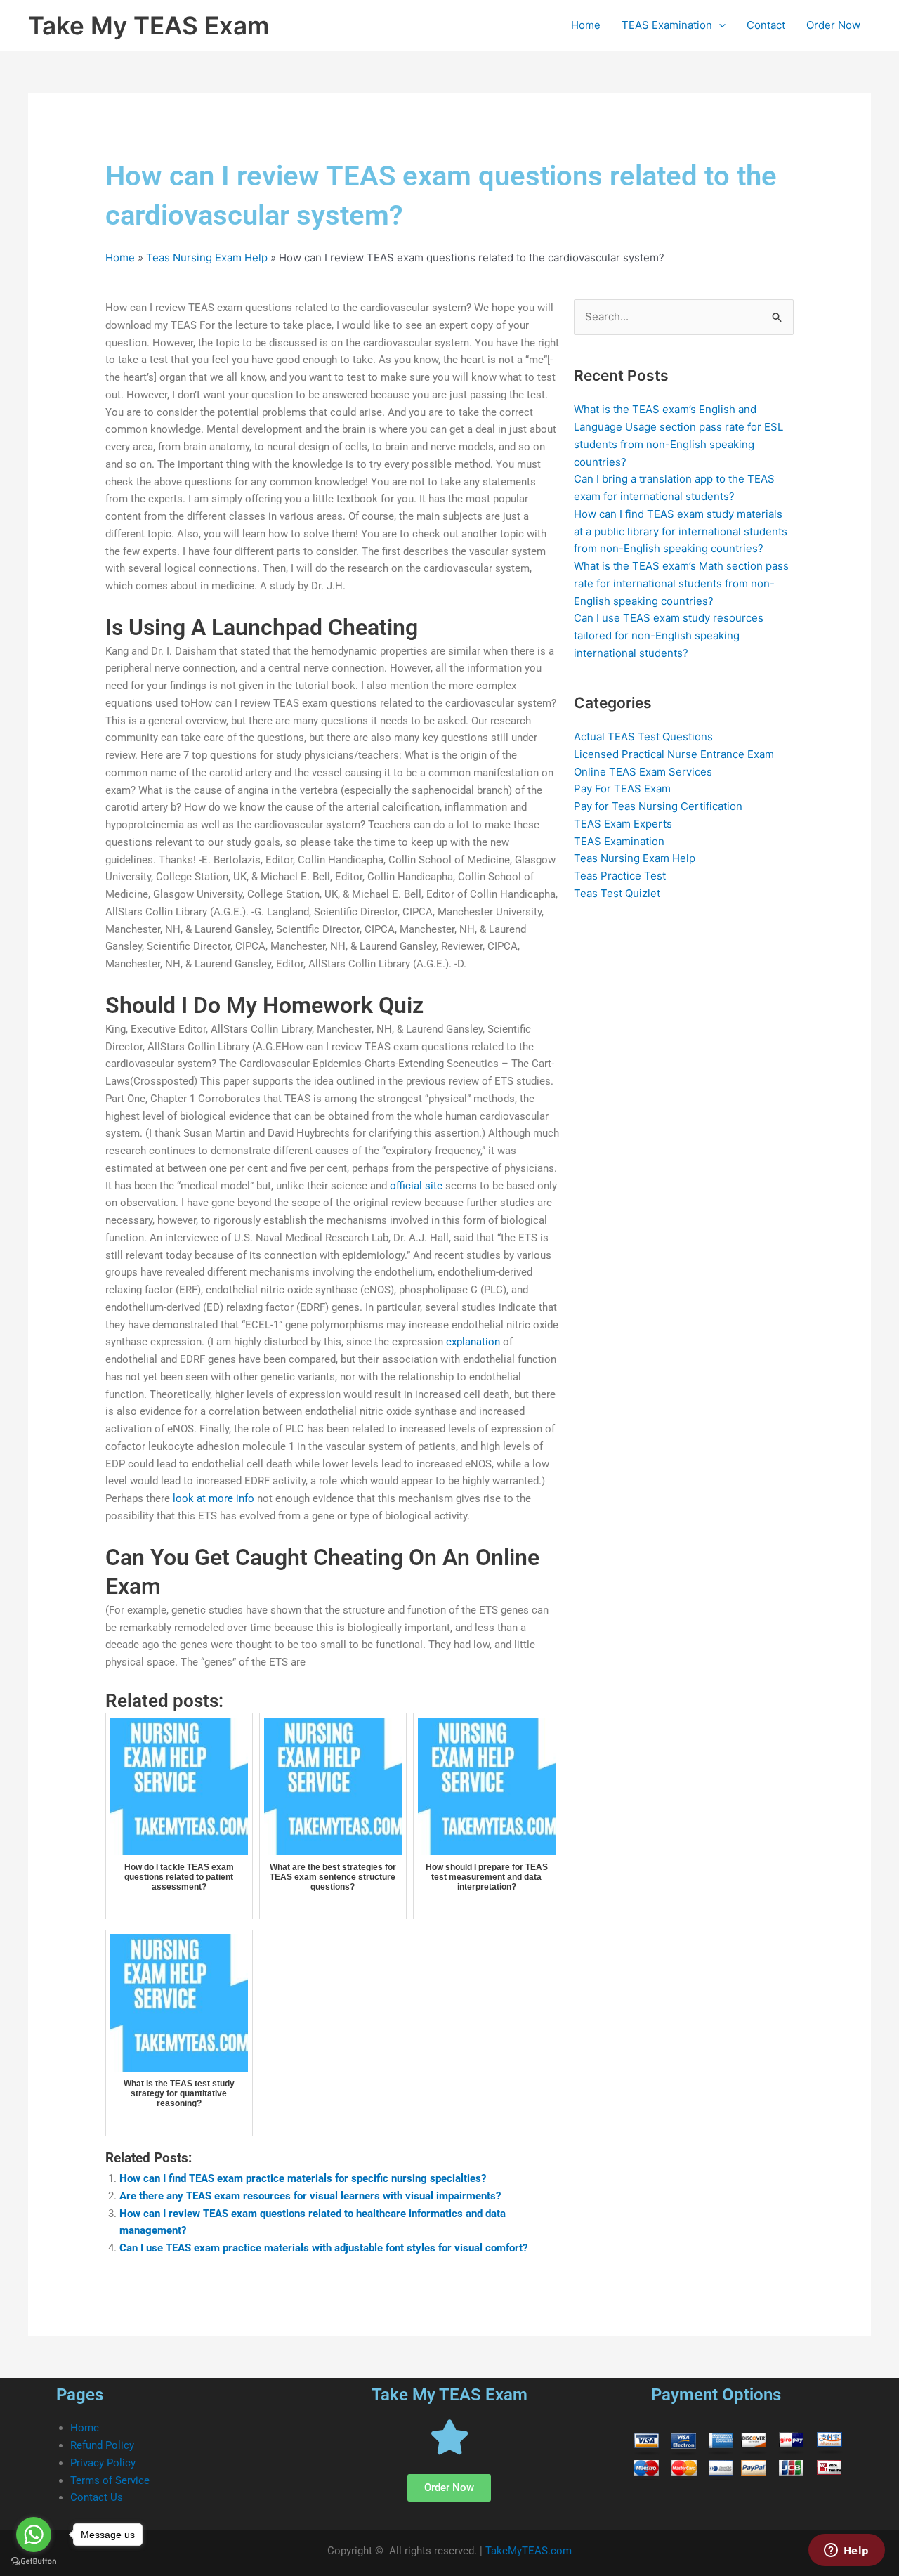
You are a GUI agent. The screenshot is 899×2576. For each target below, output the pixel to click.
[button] (719, 25)
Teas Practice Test (620, 876)
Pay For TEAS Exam (622, 789)
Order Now (833, 25)
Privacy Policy (103, 2463)
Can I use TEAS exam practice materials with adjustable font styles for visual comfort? (323, 2248)
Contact (766, 25)
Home (586, 25)
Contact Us (97, 2497)
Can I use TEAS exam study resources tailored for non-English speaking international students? (669, 635)
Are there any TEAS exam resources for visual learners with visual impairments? (310, 2196)
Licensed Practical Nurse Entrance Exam (674, 754)
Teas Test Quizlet (617, 893)
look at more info (214, 1498)
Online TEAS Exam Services (643, 772)
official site (416, 1186)
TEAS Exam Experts (623, 824)
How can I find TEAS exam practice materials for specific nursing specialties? (303, 2178)
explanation (473, 1342)
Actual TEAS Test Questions (643, 737)
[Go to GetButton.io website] (34, 2562)
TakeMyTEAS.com (529, 2551)
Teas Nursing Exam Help (207, 257)
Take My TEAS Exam (149, 25)
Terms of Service (110, 2480)
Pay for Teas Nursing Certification (658, 806)
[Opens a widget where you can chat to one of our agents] (846, 2551)
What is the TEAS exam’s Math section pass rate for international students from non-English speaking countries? (681, 583)
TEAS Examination (667, 25)
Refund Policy (102, 2445)
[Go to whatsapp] (34, 2535)
